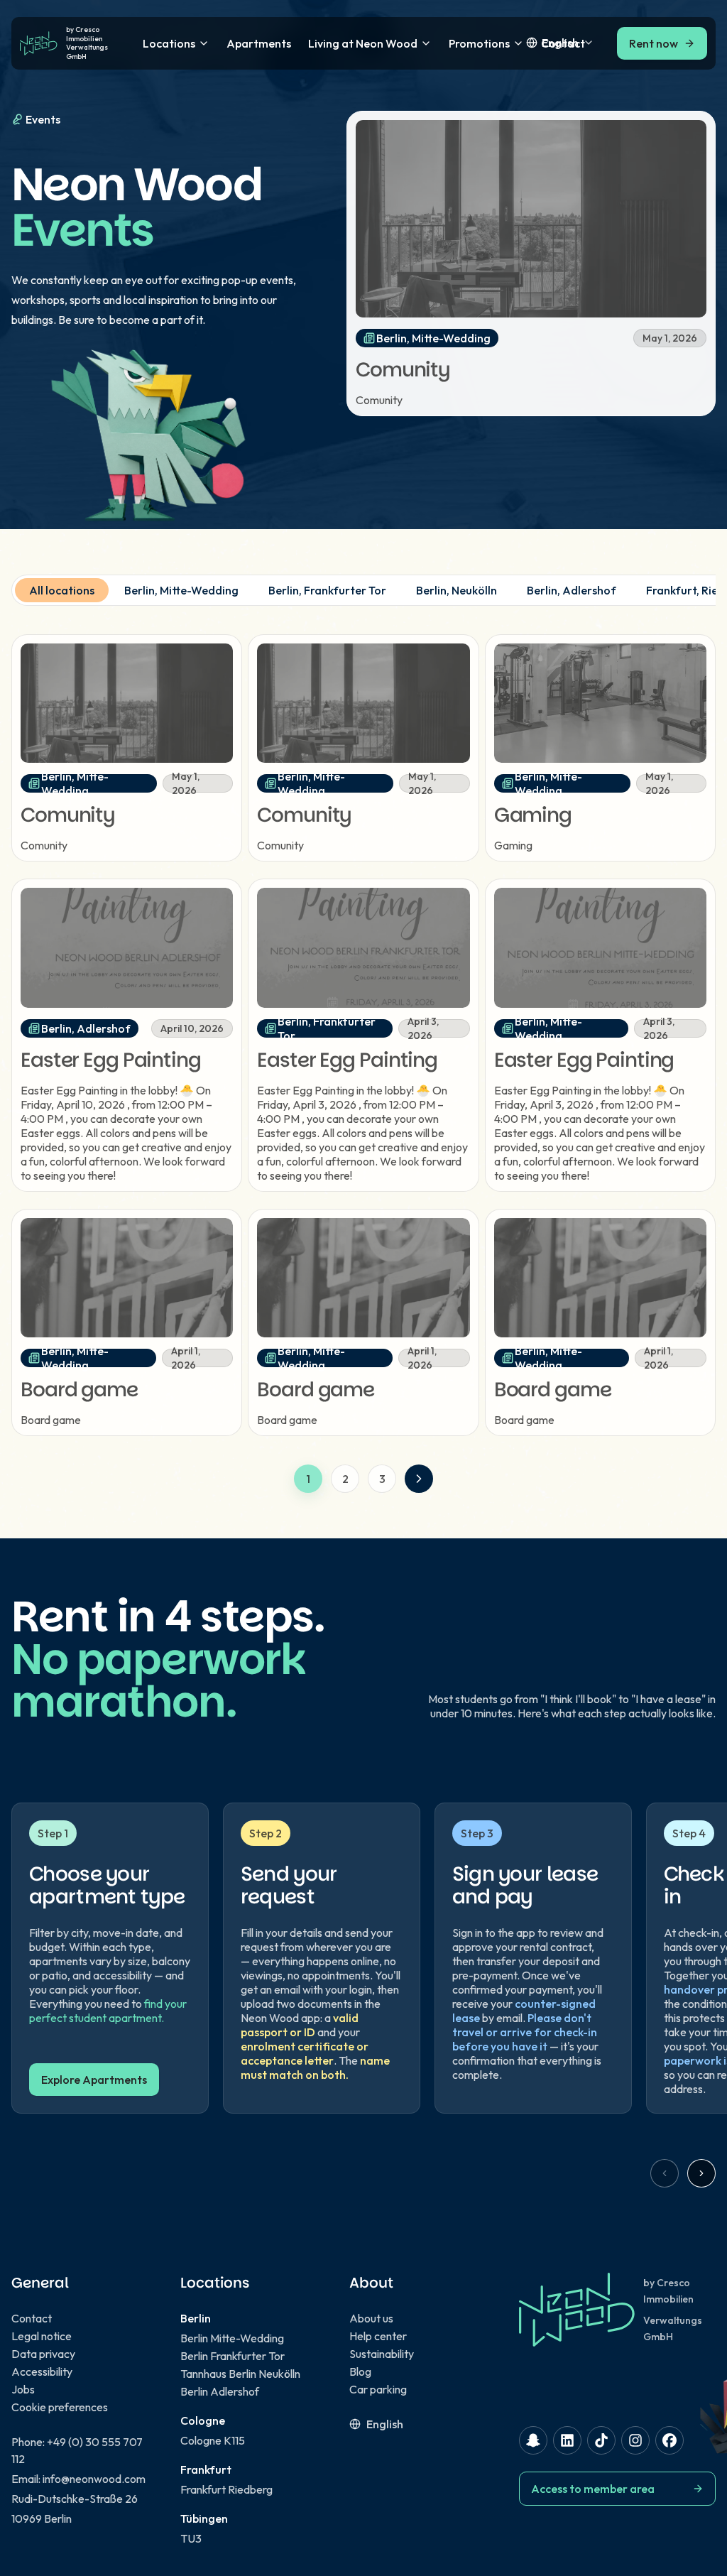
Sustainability (382, 2354)
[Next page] (419, 1479)
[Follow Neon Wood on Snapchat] (533, 2440)
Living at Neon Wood (363, 43)
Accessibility (42, 2371)
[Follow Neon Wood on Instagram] (635, 2440)
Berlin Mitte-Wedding (232, 2338)
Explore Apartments (94, 2080)
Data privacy (43, 2354)
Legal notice (42, 2336)
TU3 (191, 2538)
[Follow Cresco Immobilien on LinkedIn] (567, 2440)
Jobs (23, 2389)
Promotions (479, 43)
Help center (378, 2336)
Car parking (378, 2389)
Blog (360, 2371)
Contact (32, 2318)
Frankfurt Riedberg (226, 2489)
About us (371, 2318)
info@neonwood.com (94, 2479)
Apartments (259, 43)
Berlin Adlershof (220, 2391)
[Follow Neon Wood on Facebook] (669, 2440)
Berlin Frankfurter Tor (233, 2356)
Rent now (654, 43)
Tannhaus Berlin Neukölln (240, 2374)
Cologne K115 (213, 2440)
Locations (169, 43)
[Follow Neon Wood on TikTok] (601, 2440)
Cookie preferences (60, 2407)
